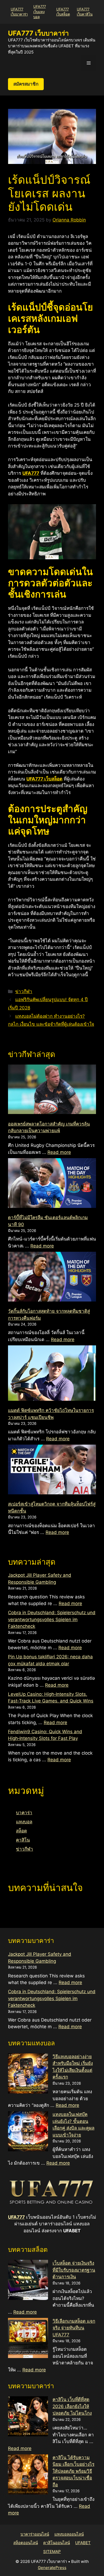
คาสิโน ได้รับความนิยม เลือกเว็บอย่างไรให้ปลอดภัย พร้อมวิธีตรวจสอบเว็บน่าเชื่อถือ (73, 2471)
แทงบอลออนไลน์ (69, 2534)
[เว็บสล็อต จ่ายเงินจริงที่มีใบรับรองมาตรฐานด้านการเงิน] (28, 2281)
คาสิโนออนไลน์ (57, 2543)
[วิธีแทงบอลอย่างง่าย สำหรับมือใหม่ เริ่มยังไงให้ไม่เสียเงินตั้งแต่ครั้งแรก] (28, 2074)
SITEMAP (52, 2552)
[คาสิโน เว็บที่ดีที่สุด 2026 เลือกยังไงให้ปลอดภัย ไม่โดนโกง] (28, 2417)
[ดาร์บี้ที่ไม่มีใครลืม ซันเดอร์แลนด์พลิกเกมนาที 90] (52, 1184)
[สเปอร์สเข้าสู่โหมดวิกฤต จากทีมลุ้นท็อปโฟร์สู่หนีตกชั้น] (52, 1470)
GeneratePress (52, 2568)
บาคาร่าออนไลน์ (35, 2534)
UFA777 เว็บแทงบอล (40, 12)
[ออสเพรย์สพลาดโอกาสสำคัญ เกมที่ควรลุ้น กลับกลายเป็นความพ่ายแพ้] (52, 1090)
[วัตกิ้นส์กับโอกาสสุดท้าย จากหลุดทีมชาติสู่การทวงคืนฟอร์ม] (52, 1278)
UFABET (83, 2543)
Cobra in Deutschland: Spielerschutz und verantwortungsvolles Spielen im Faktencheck (52, 1619)
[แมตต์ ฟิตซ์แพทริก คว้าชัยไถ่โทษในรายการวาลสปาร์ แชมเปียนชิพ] (52, 1374)
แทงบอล (24, 1822)
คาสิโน (23, 1840)
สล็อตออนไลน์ (26, 2543)
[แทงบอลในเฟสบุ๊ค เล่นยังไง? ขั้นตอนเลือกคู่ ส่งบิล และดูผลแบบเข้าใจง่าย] (28, 2132)
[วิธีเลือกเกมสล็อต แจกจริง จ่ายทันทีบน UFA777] (28, 2339)
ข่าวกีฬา (24, 992)
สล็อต (21, 1831)
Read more (59, 1152)
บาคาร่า (24, 1813)
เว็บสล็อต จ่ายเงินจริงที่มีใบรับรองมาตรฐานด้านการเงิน (74, 2270)
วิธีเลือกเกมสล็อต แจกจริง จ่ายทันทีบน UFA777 (74, 2328)
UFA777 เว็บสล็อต (44, 779)
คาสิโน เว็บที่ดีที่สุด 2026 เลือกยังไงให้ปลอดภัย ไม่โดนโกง (72, 2406)
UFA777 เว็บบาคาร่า (38, 33)
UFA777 (16, 2217)
